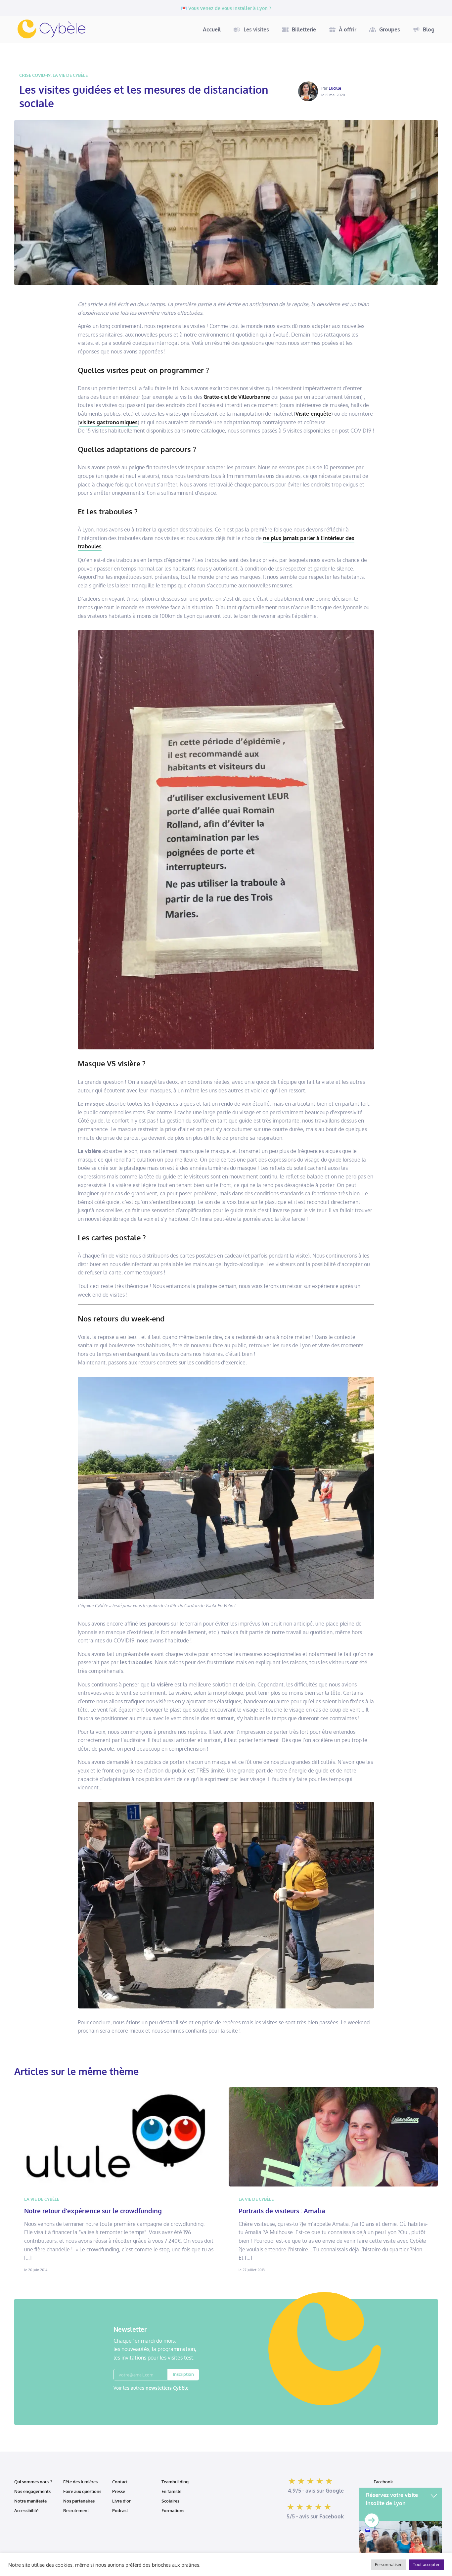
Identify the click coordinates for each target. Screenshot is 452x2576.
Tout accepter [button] (426, 2564)
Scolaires (170, 2501)
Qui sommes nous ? (33, 2482)
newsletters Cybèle (167, 2388)
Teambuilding (175, 2482)
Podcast (120, 2510)
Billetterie (304, 29)
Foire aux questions (82, 2491)
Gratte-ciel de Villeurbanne (237, 397)
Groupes (390, 29)
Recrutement (76, 2510)
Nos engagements (32, 2491)
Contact (120, 2482)
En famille (171, 2491)
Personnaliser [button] (388, 2564)
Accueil (212, 29)
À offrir (348, 29)
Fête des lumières (80, 2482)
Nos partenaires (79, 2501)
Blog (429, 29)
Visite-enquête (313, 414)
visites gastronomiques (109, 422)
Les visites (256, 29)
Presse (119, 2491)
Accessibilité (27, 2510)
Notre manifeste (30, 2501)
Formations (173, 2510)
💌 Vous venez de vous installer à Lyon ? (226, 8)
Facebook (383, 2482)
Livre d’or (121, 2501)
